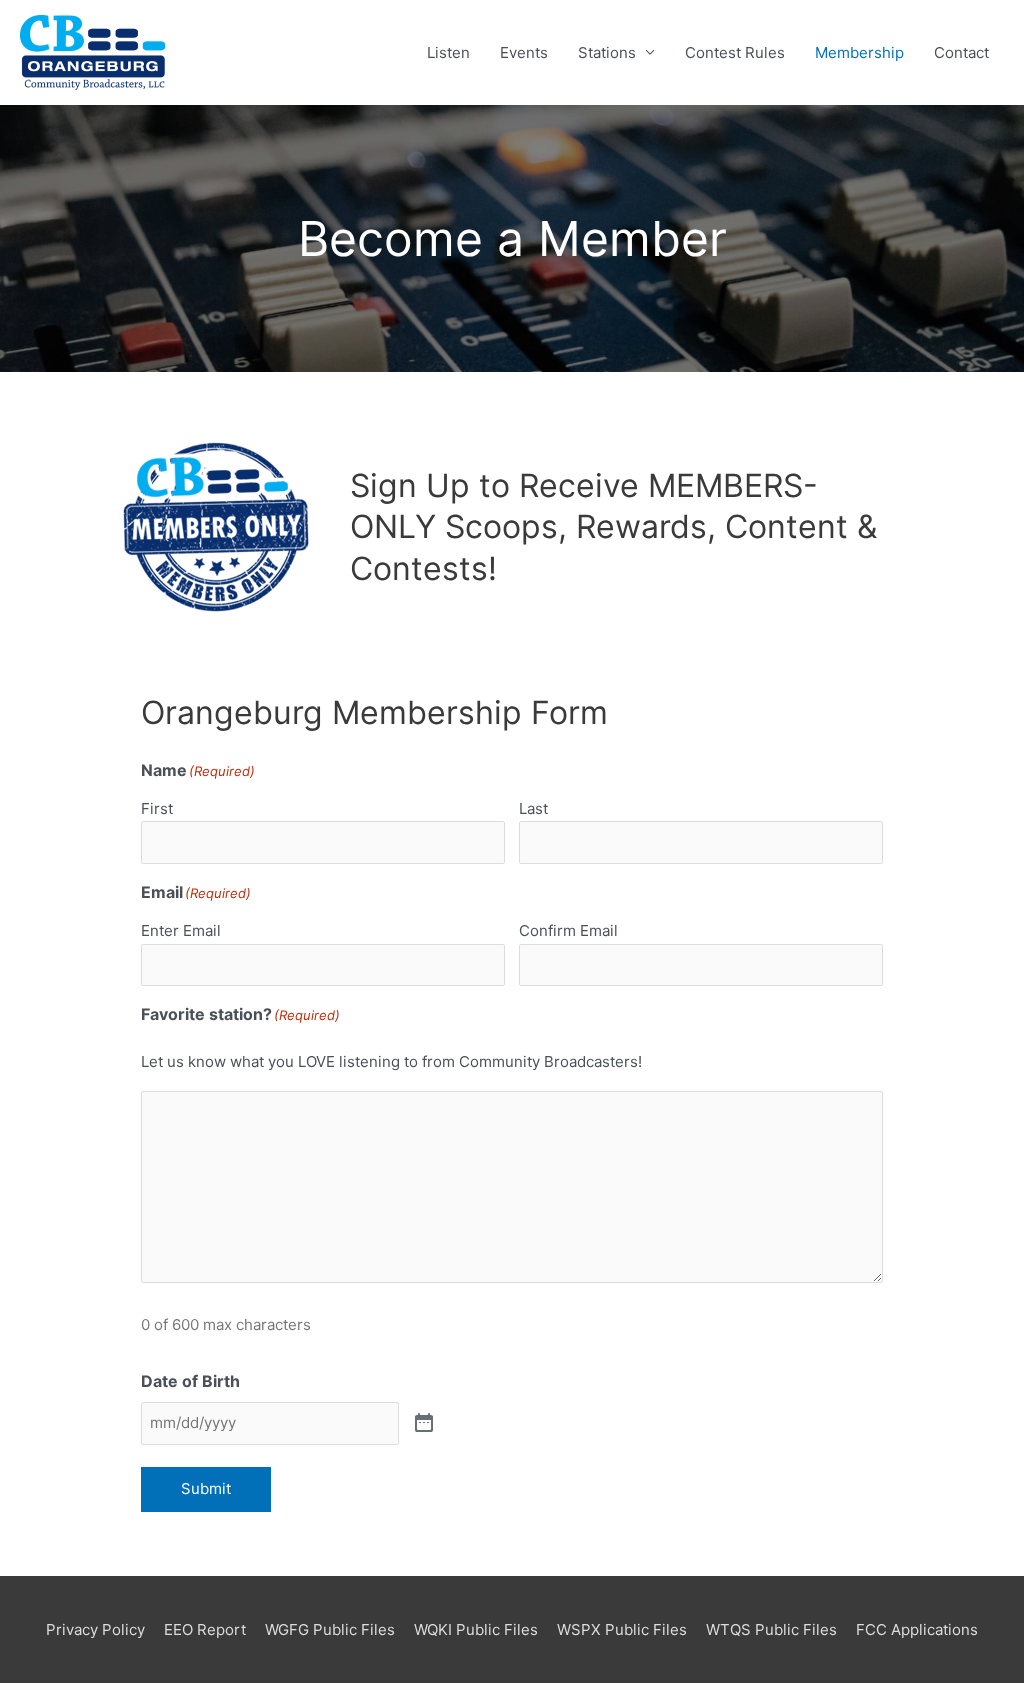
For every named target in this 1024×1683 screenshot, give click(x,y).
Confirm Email (568, 930)
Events (524, 52)
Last (533, 808)
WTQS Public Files (771, 1629)
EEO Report (205, 1629)
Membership (859, 52)
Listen (448, 52)
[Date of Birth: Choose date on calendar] (424, 1424)
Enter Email (181, 930)
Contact (961, 52)
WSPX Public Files (622, 1629)
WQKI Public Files (476, 1629)
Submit (206, 1488)
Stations (607, 52)
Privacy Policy (95, 1629)
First (157, 808)
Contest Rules (735, 52)
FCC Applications (917, 1629)
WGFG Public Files (330, 1629)
